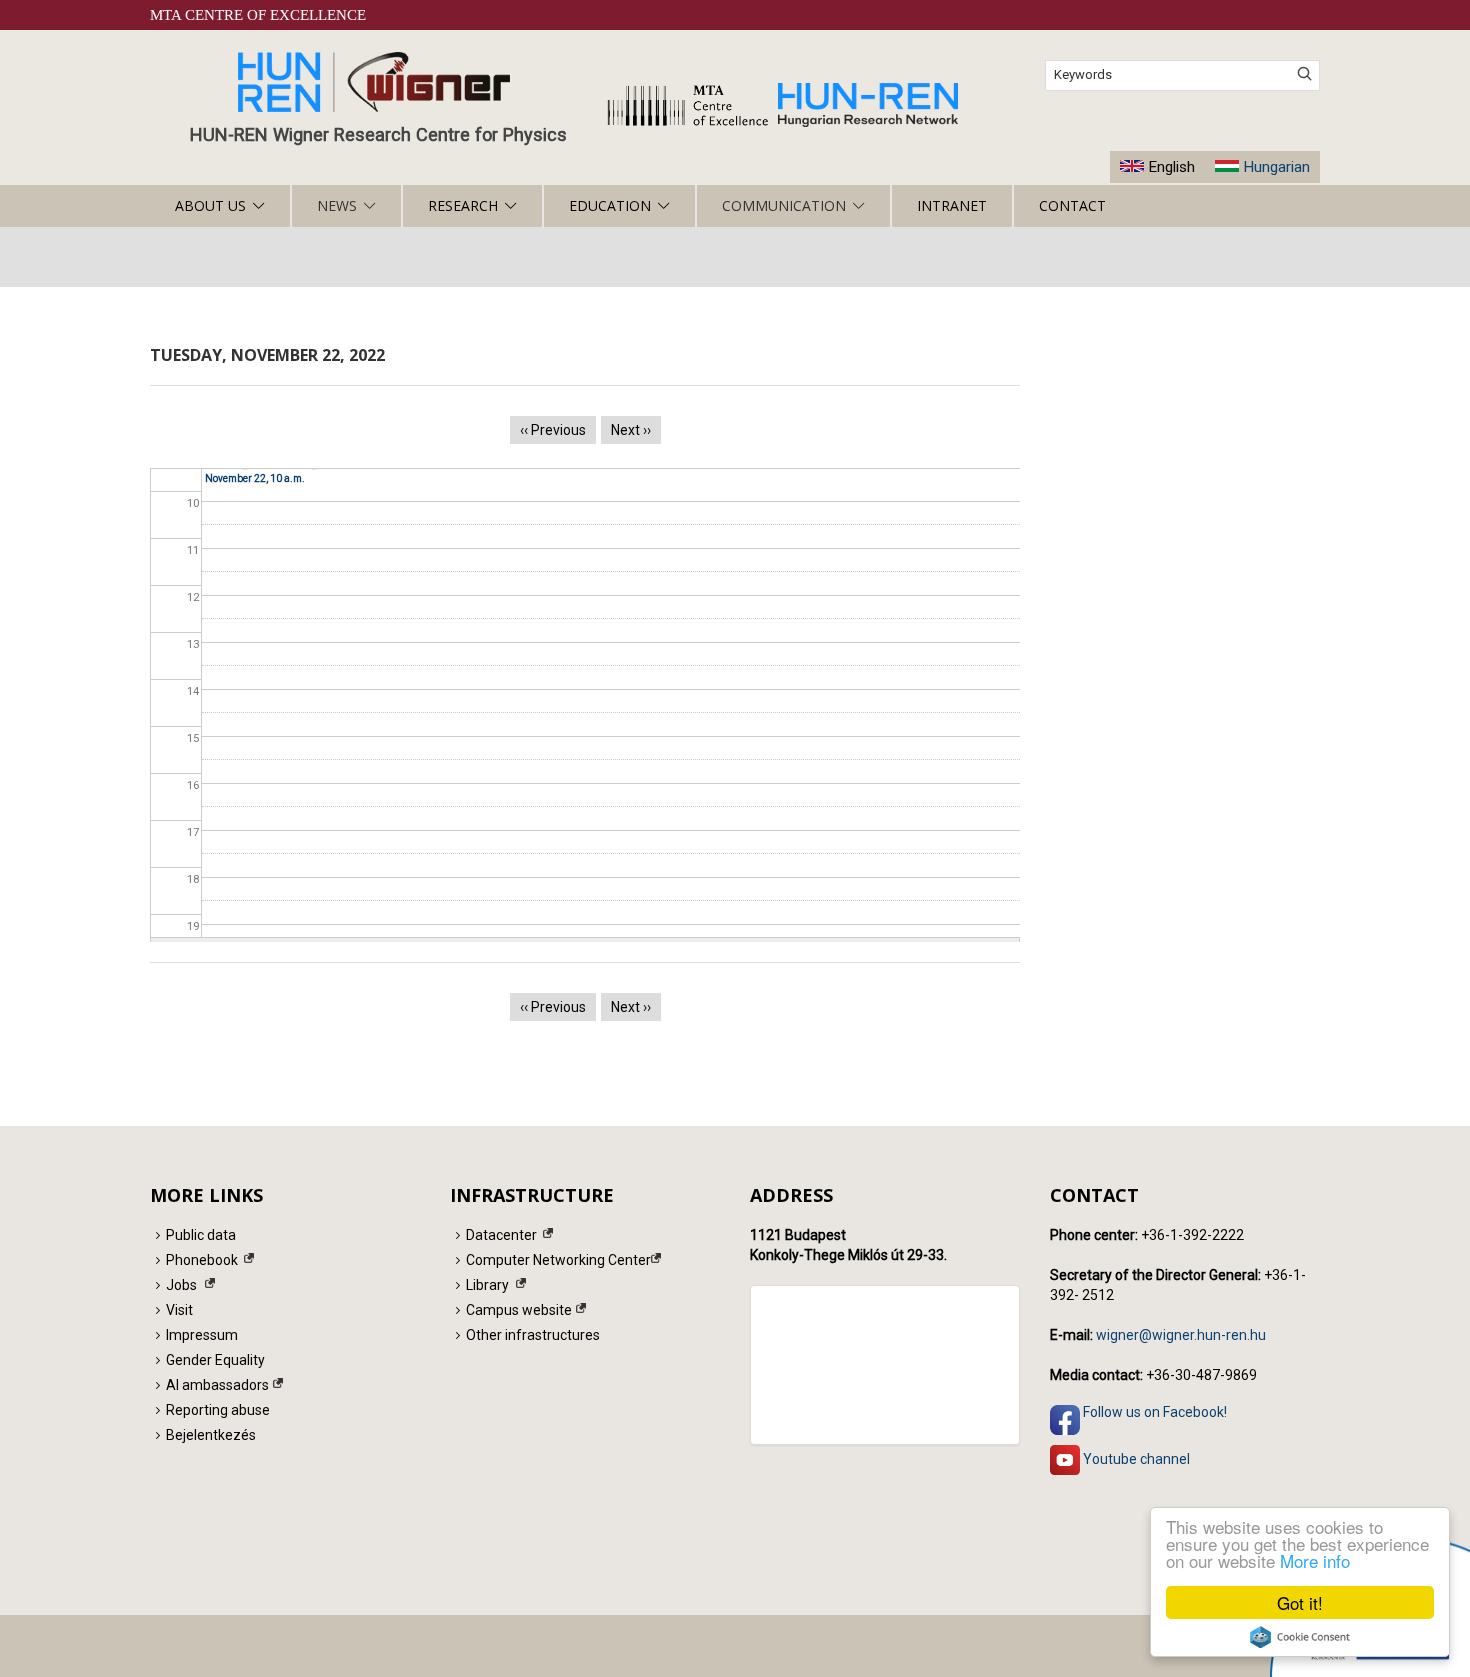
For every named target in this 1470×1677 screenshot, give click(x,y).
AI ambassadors (217, 1385)
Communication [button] (784, 205)
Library (487, 1285)
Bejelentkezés (211, 1435)
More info (1315, 1560)
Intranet (952, 205)
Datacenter (501, 1235)
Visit (179, 1310)
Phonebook (202, 1260)
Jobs (181, 1285)
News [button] (337, 205)
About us (210, 205)
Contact (1072, 205)
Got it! (1300, 1602)
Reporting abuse (218, 1410)
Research (463, 205)
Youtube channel (1135, 1459)
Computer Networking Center (558, 1260)
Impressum (202, 1335)
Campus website (519, 1310)
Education (610, 205)
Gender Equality (215, 1360)
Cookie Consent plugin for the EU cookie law (1300, 1637)
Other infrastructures (533, 1335)
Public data (201, 1235)
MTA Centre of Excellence (258, 15)
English (1171, 167)
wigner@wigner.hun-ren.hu (1181, 1335)
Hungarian (1276, 167)
